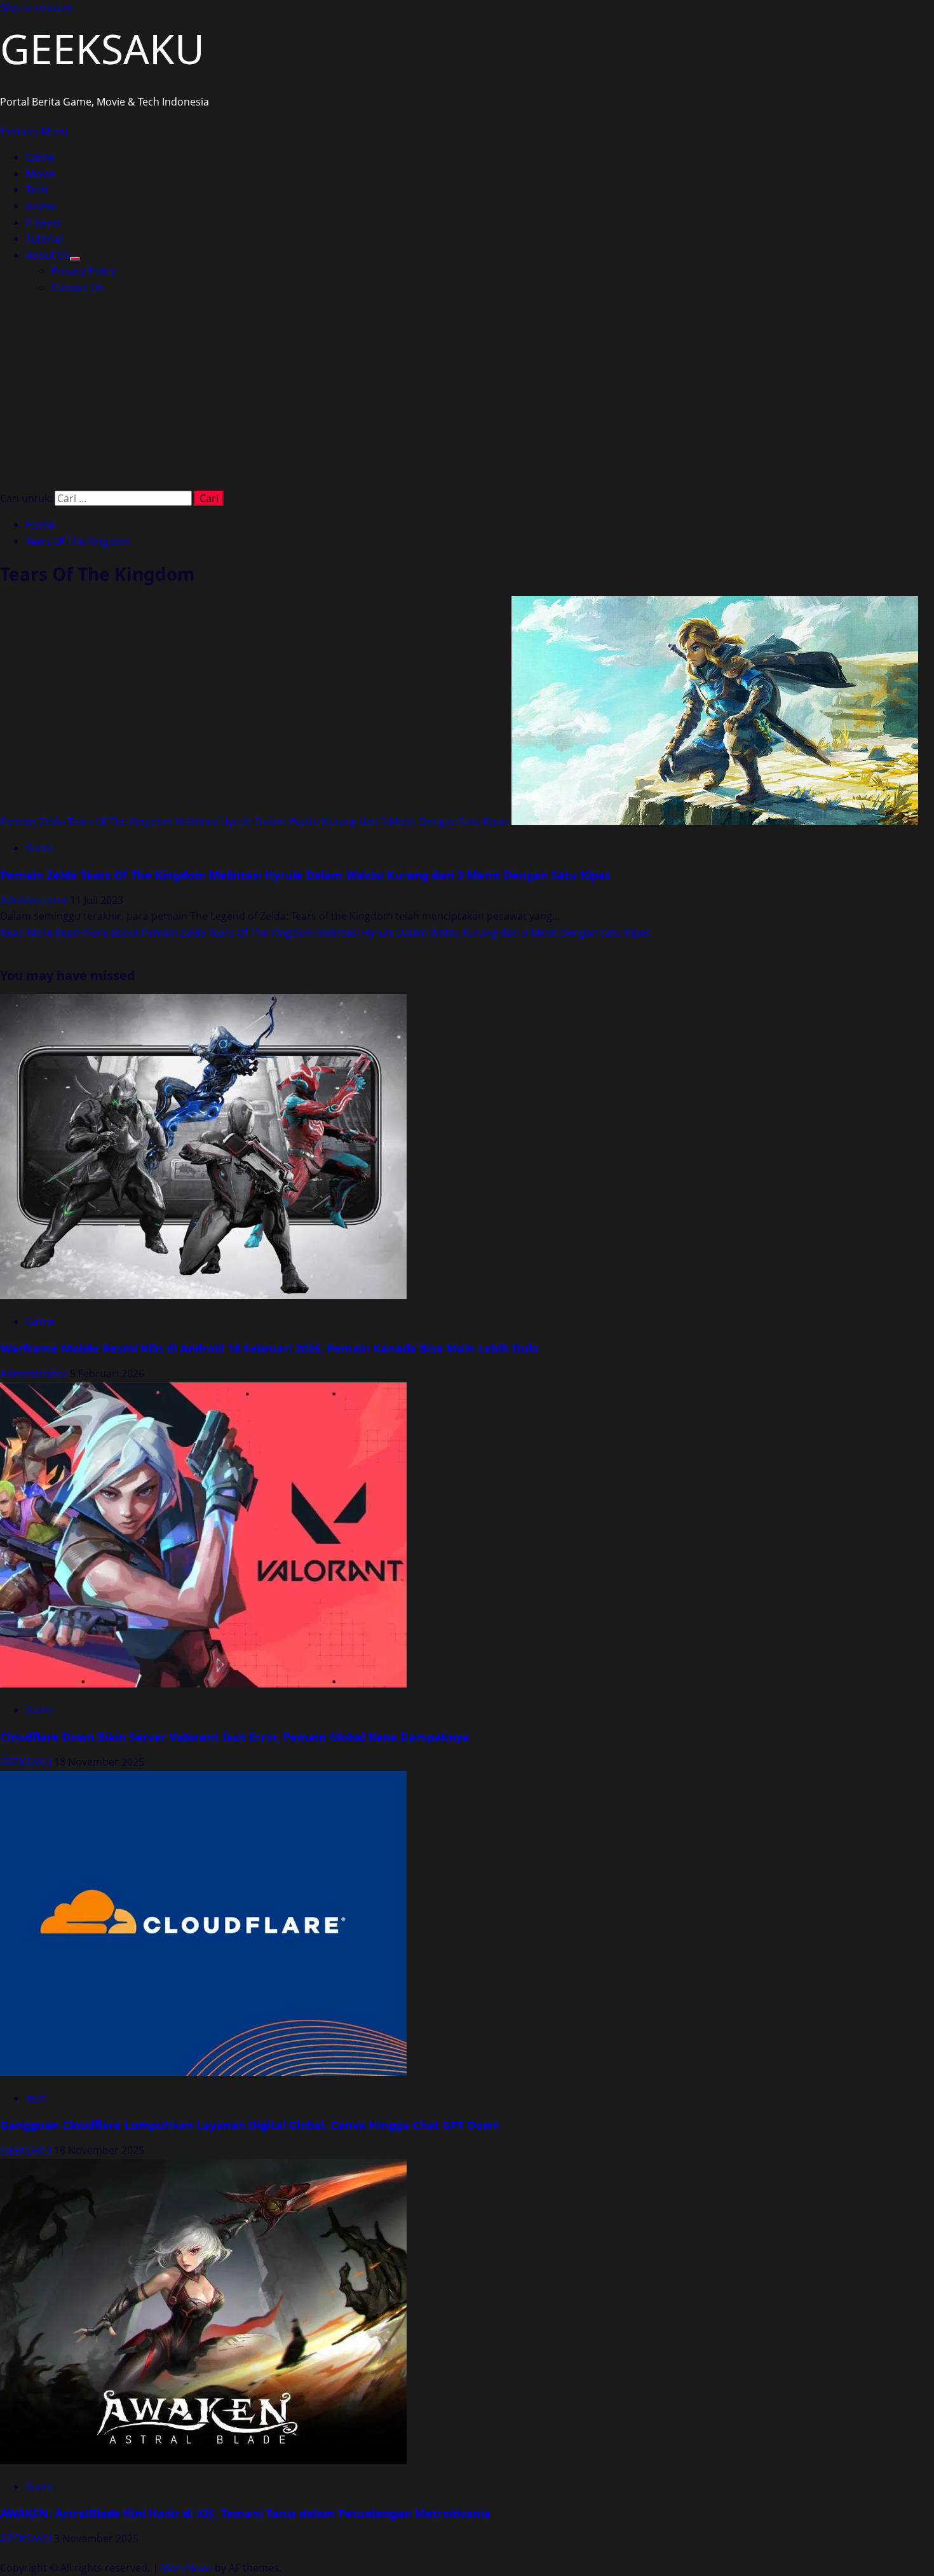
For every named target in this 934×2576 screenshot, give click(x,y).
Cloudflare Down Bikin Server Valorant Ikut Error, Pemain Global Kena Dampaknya (234, 1736)
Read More (325, 932)
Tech (37, 189)
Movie (40, 174)
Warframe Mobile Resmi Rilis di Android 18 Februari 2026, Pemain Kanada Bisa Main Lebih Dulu (269, 1348)
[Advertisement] (467, 395)
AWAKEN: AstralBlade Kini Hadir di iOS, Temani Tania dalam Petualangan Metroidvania (245, 2513)
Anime (41, 206)
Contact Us (77, 287)
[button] (34, 131)
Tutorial (44, 238)
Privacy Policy (83, 271)
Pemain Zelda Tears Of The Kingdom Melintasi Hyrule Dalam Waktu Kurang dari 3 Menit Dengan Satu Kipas (254, 821)
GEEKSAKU (102, 49)
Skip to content (36, 8)
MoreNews (186, 2568)
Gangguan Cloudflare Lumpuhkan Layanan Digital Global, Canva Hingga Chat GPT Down (250, 2125)
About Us (48, 255)
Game (40, 157)
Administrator (35, 900)
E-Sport (43, 222)
